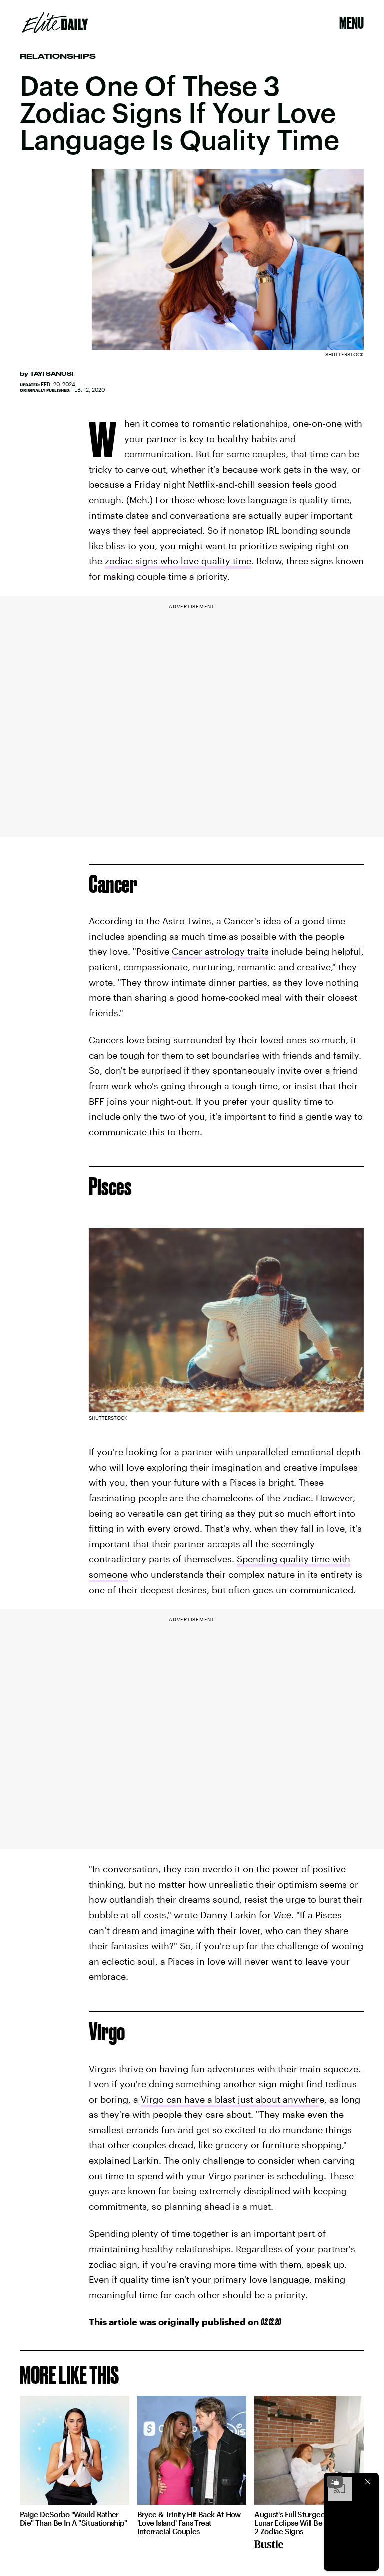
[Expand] (335, 2482)
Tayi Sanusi (52, 374)
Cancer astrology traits (220, 951)
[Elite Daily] (55, 23)
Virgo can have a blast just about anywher (230, 2099)
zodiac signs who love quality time (178, 561)
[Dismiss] (368, 2482)
